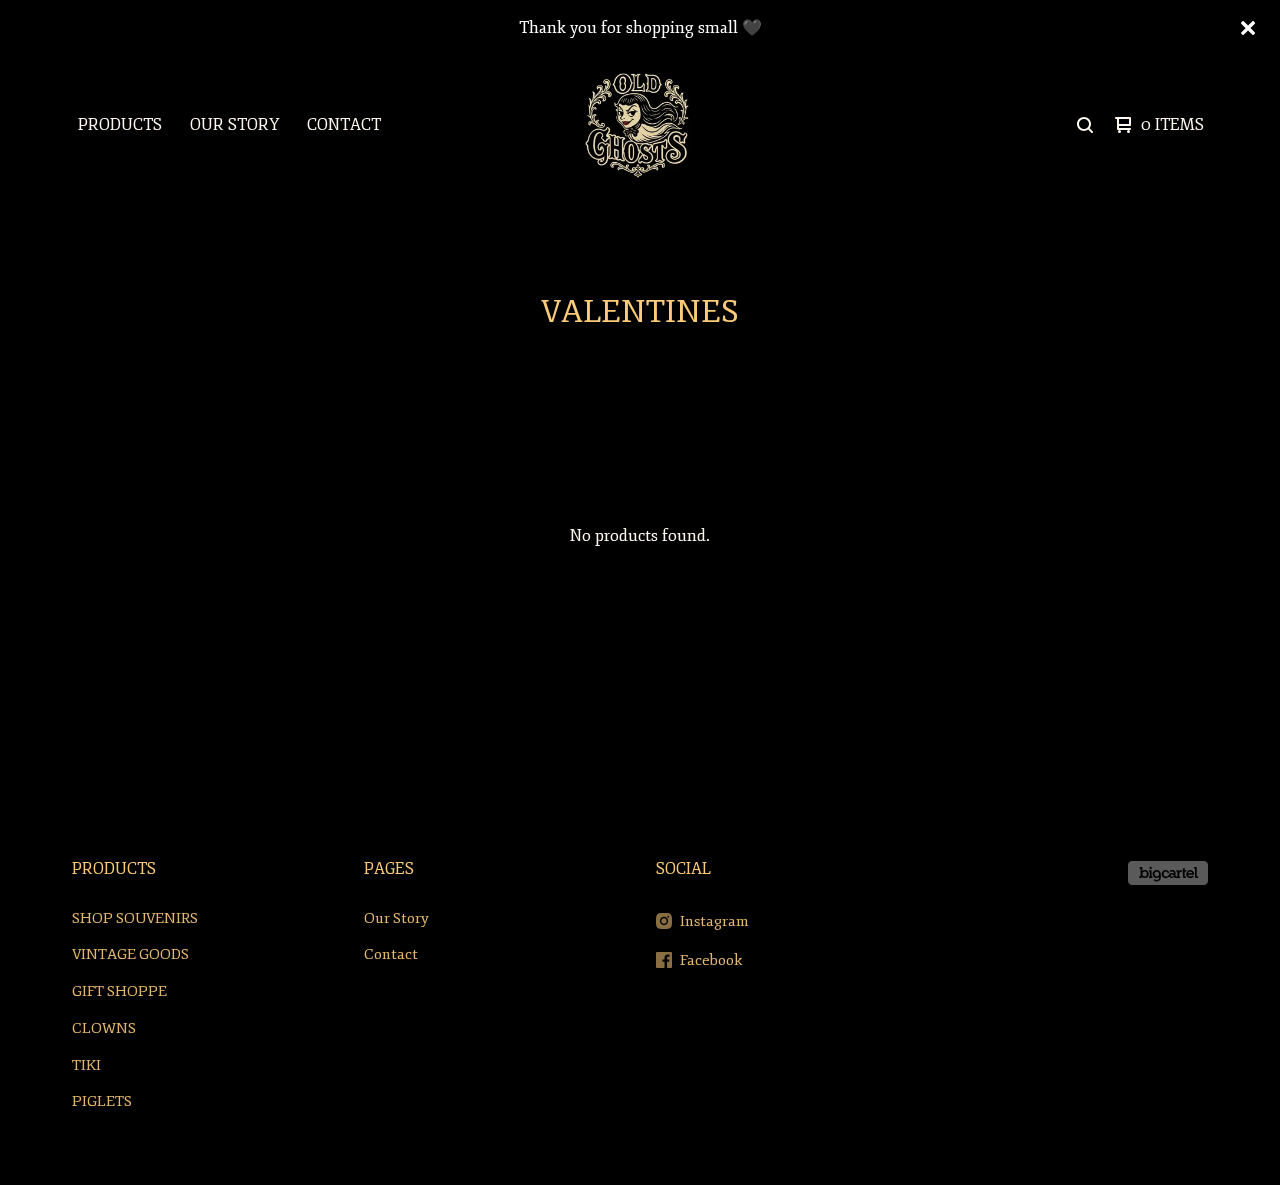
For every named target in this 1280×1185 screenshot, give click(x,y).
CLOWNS (104, 1028)
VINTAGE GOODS (130, 954)
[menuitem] (120, 125)
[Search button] (1085, 125)
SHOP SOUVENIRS (135, 918)
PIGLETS (102, 1101)
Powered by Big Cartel (1168, 873)
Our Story (234, 125)
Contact (344, 125)
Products (120, 125)
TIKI (86, 1065)
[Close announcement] (1248, 28)
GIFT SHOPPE (119, 991)
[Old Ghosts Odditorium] (638, 125)
